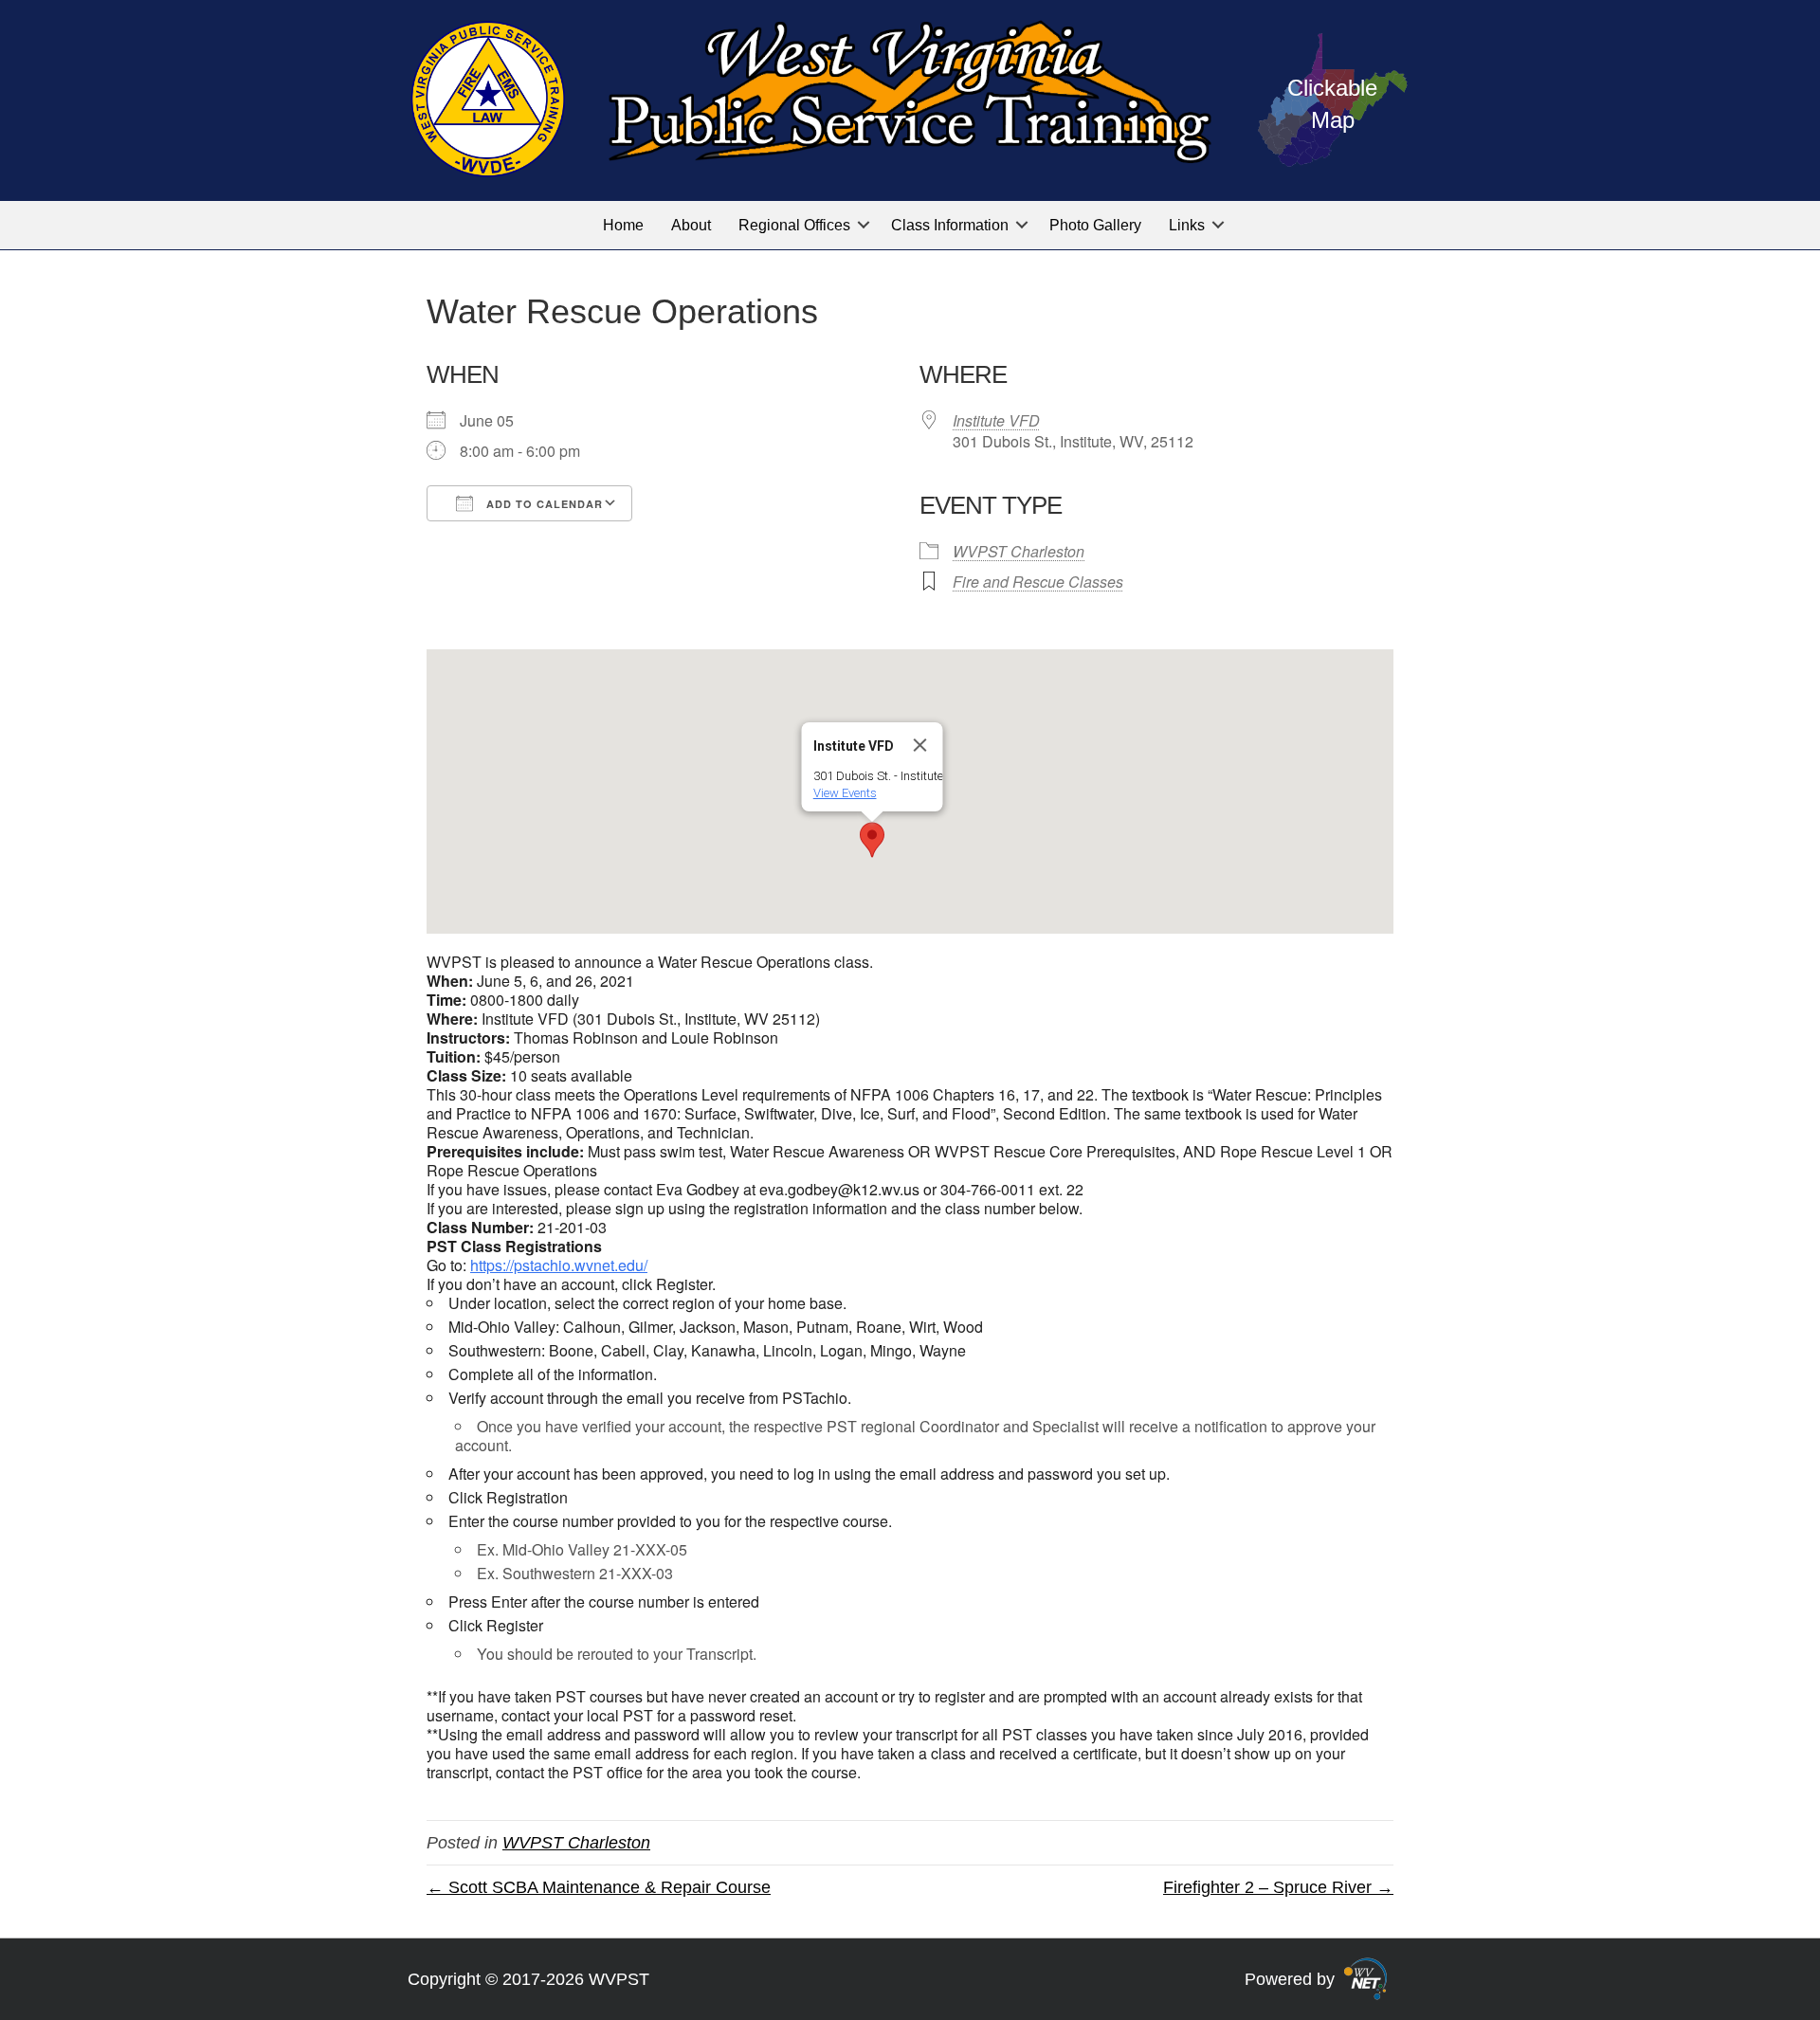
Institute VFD (996, 420)
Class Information (950, 225)
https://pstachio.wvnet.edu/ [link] (559, 1265)
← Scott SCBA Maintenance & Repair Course (599, 1887)
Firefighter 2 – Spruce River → (1278, 1887)
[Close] (920, 745)
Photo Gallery (1095, 225)
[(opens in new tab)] (1365, 1977)
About (691, 225)
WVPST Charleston (1019, 551)
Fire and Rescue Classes (1038, 582)
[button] (864, 225)
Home (623, 225)
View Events (845, 793)
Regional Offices (794, 225)
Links (1187, 225)
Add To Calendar (543, 504)
